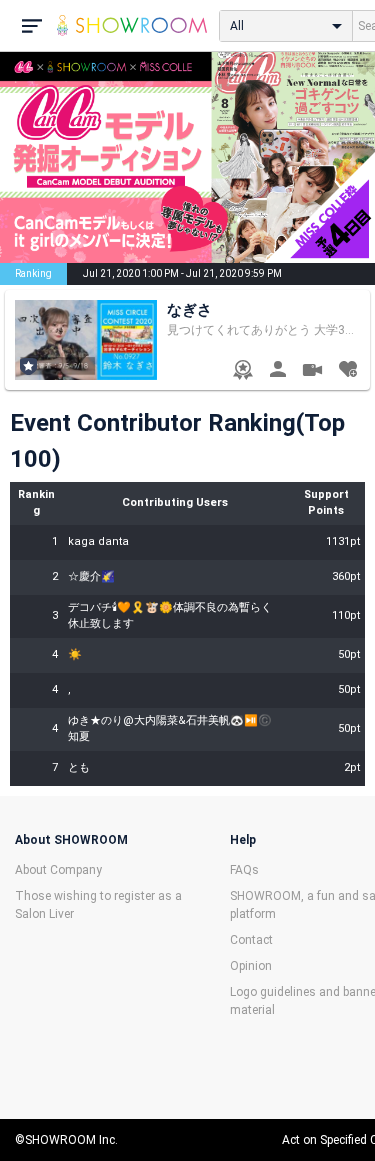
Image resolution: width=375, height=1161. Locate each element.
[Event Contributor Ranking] (242, 371)
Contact (251, 940)
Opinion (251, 966)
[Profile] (277, 371)
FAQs (244, 870)
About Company (58, 870)
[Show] (312, 372)
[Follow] (347, 371)
